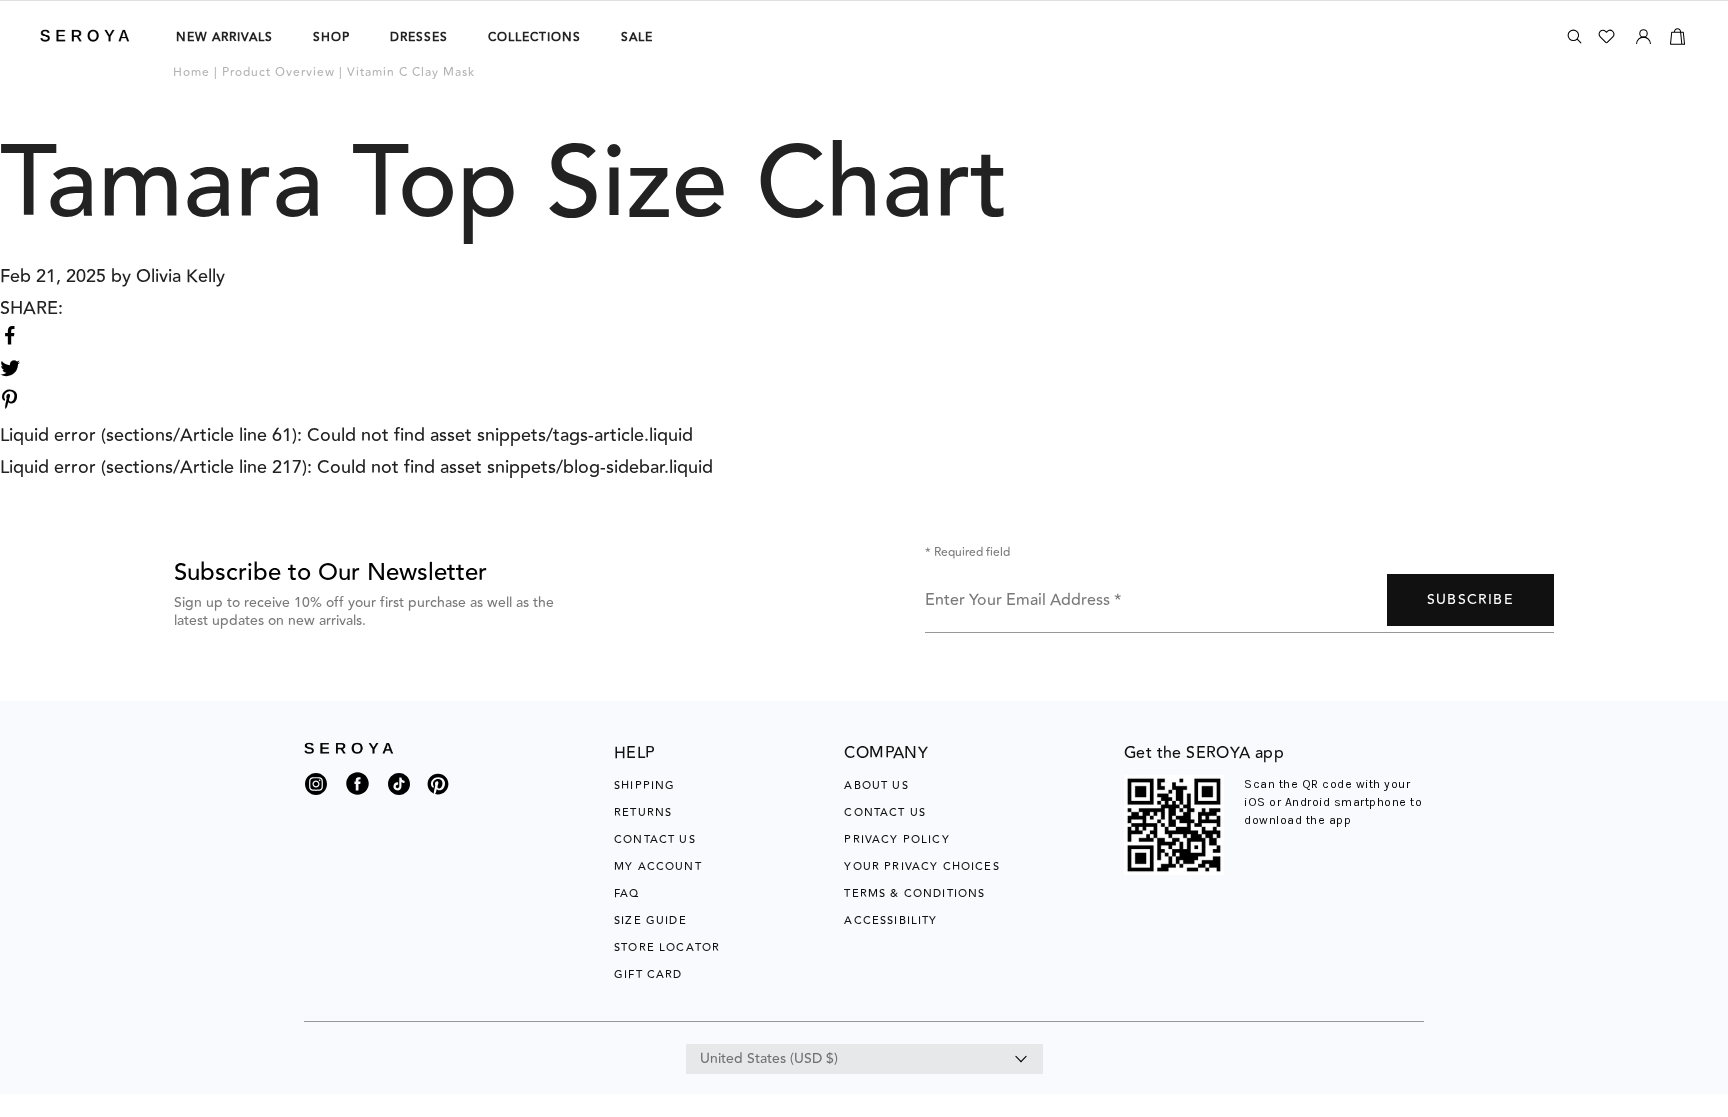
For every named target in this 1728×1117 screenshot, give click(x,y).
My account (658, 866)
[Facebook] (357, 796)
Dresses (419, 37)
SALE (637, 37)
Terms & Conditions (914, 893)
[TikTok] (399, 789)
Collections (534, 37)
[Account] (1643, 33)
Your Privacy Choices (921, 866)
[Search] (1574, 36)
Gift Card (648, 974)
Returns (643, 812)
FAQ (627, 893)
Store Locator (667, 947)
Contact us (885, 812)
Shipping (644, 785)
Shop (331, 37)
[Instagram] (316, 789)
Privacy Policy (896, 839)
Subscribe (1470, 600)
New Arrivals (224, 37)
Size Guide (650, 920)
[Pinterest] (438, 796)
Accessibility (890, 920)
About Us (876, 785)
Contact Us (655, 839)
